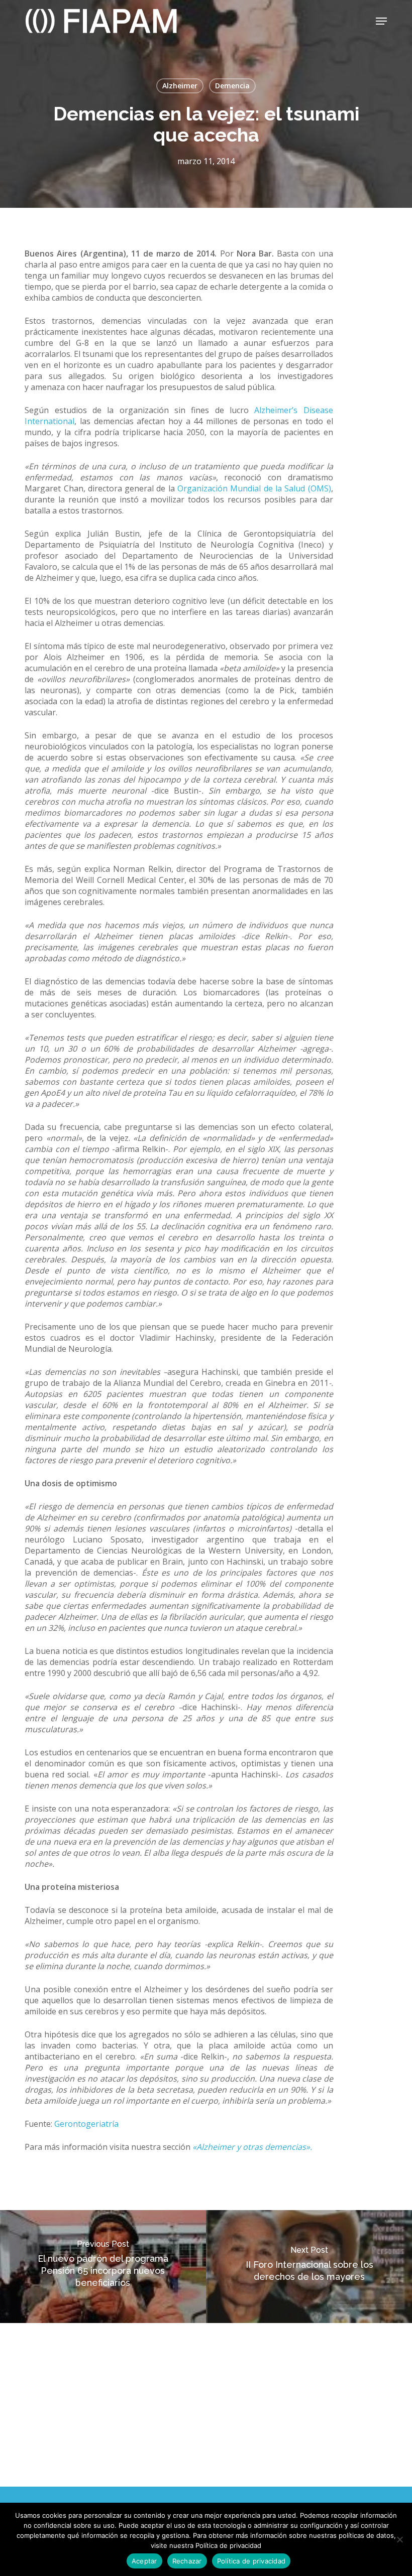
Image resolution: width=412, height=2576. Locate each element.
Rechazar (187, 2561)
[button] (381, 21)
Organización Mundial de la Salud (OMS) (254, 488)
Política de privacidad (251, 2561)
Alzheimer (180, 86)
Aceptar (144, 2561)
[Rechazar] (399, 2539)
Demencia (232, 86)
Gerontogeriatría (85, 2124)
